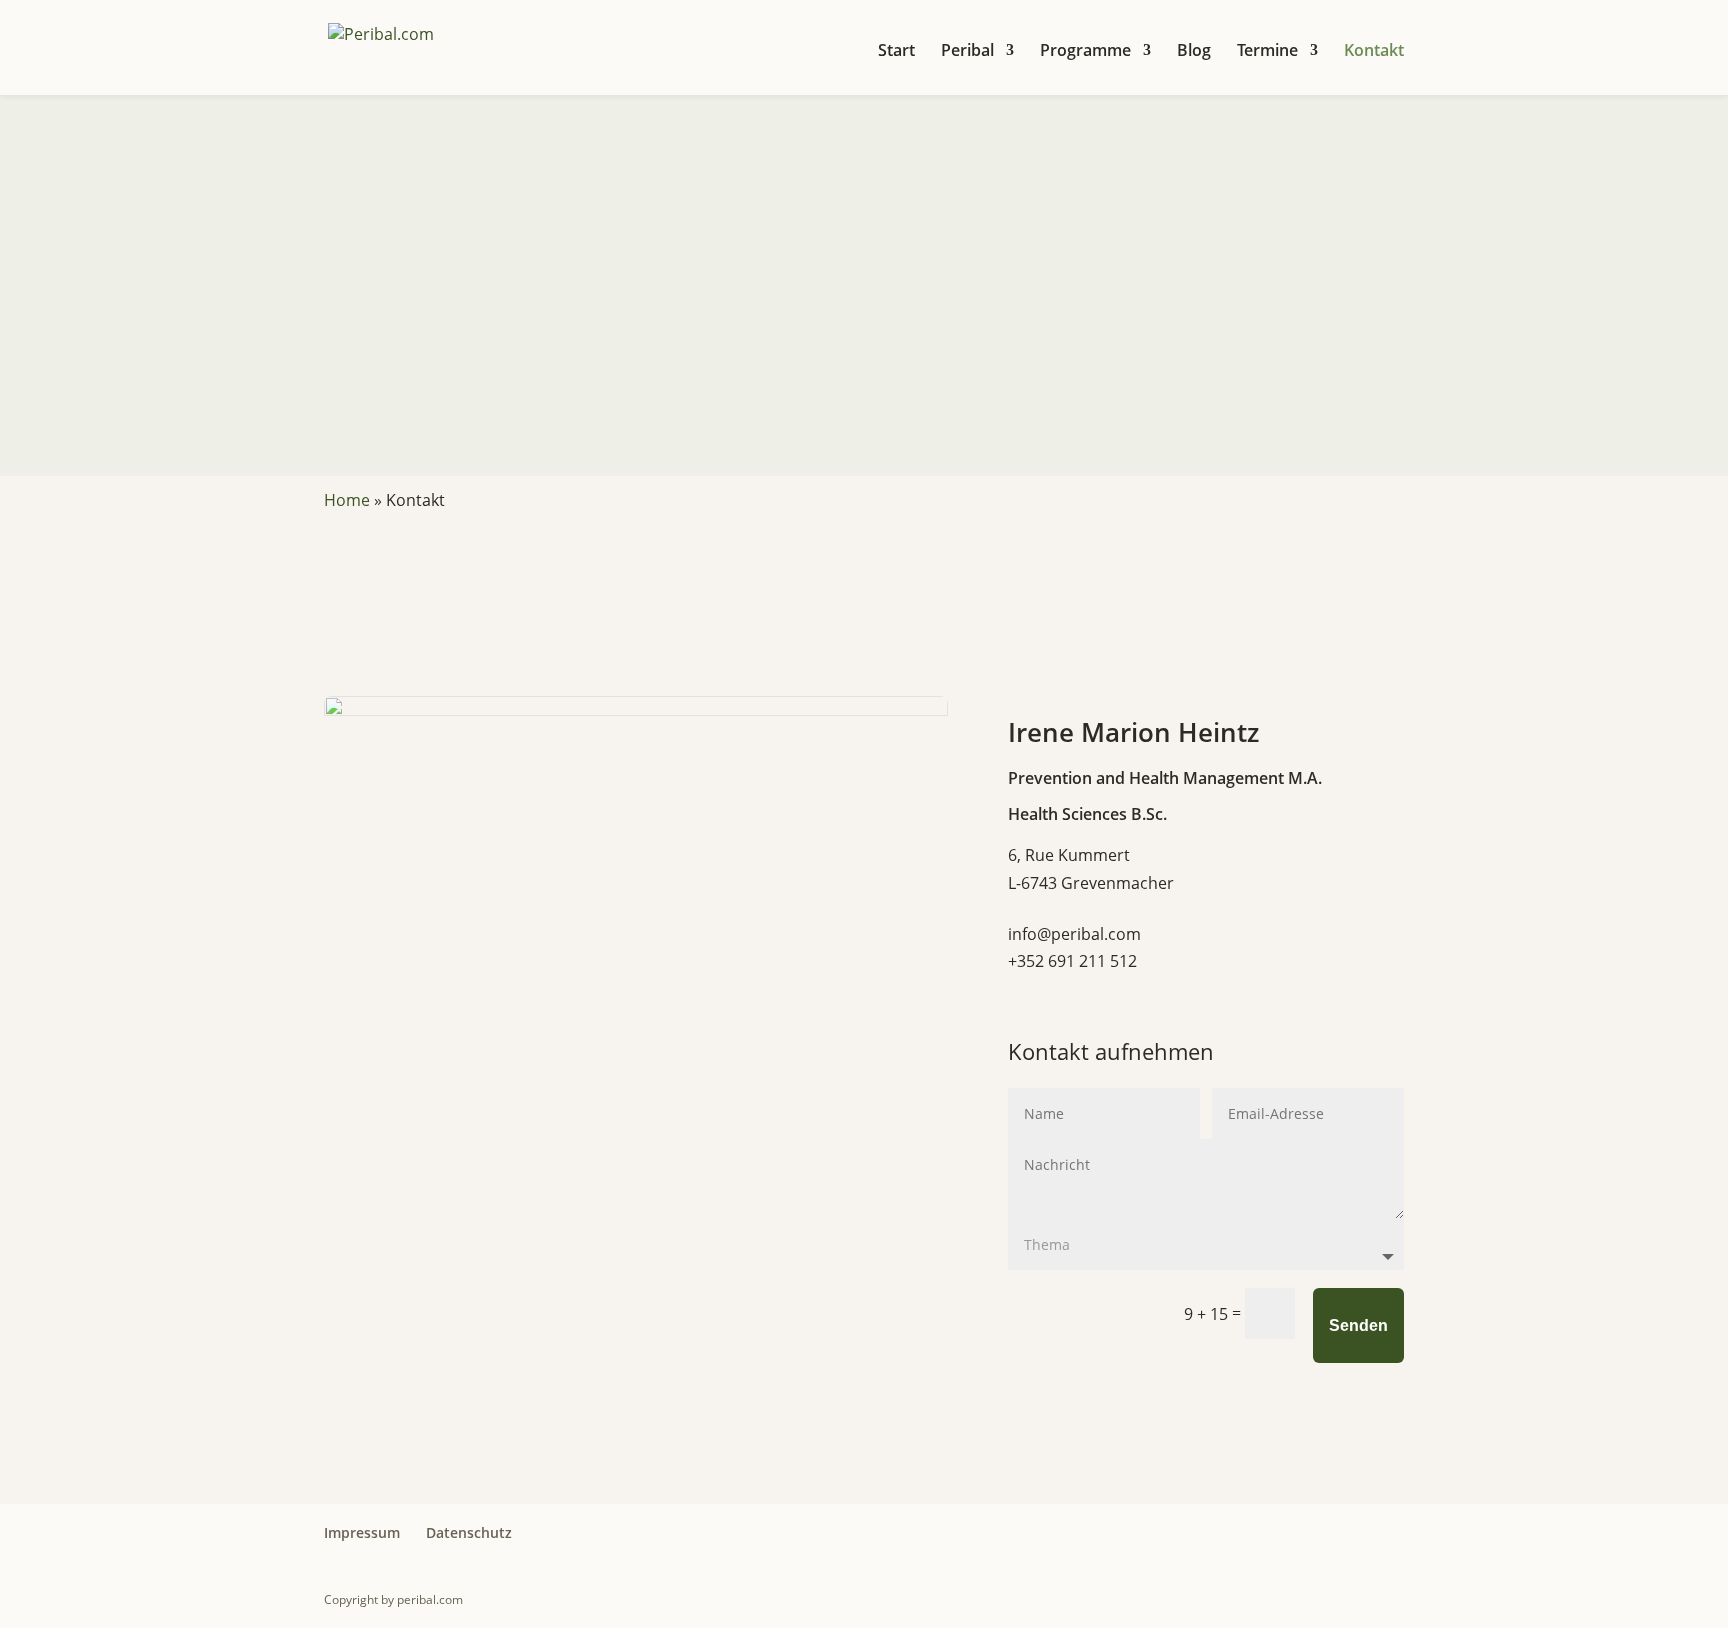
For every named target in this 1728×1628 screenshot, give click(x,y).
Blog (1194, 52)
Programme (1085, 52)
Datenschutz (469, 1532)
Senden (1358, 1325)
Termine (1267, 52)
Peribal (967, 52)
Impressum (362, 1532)
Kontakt (1374, 52)
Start (896, 52)
